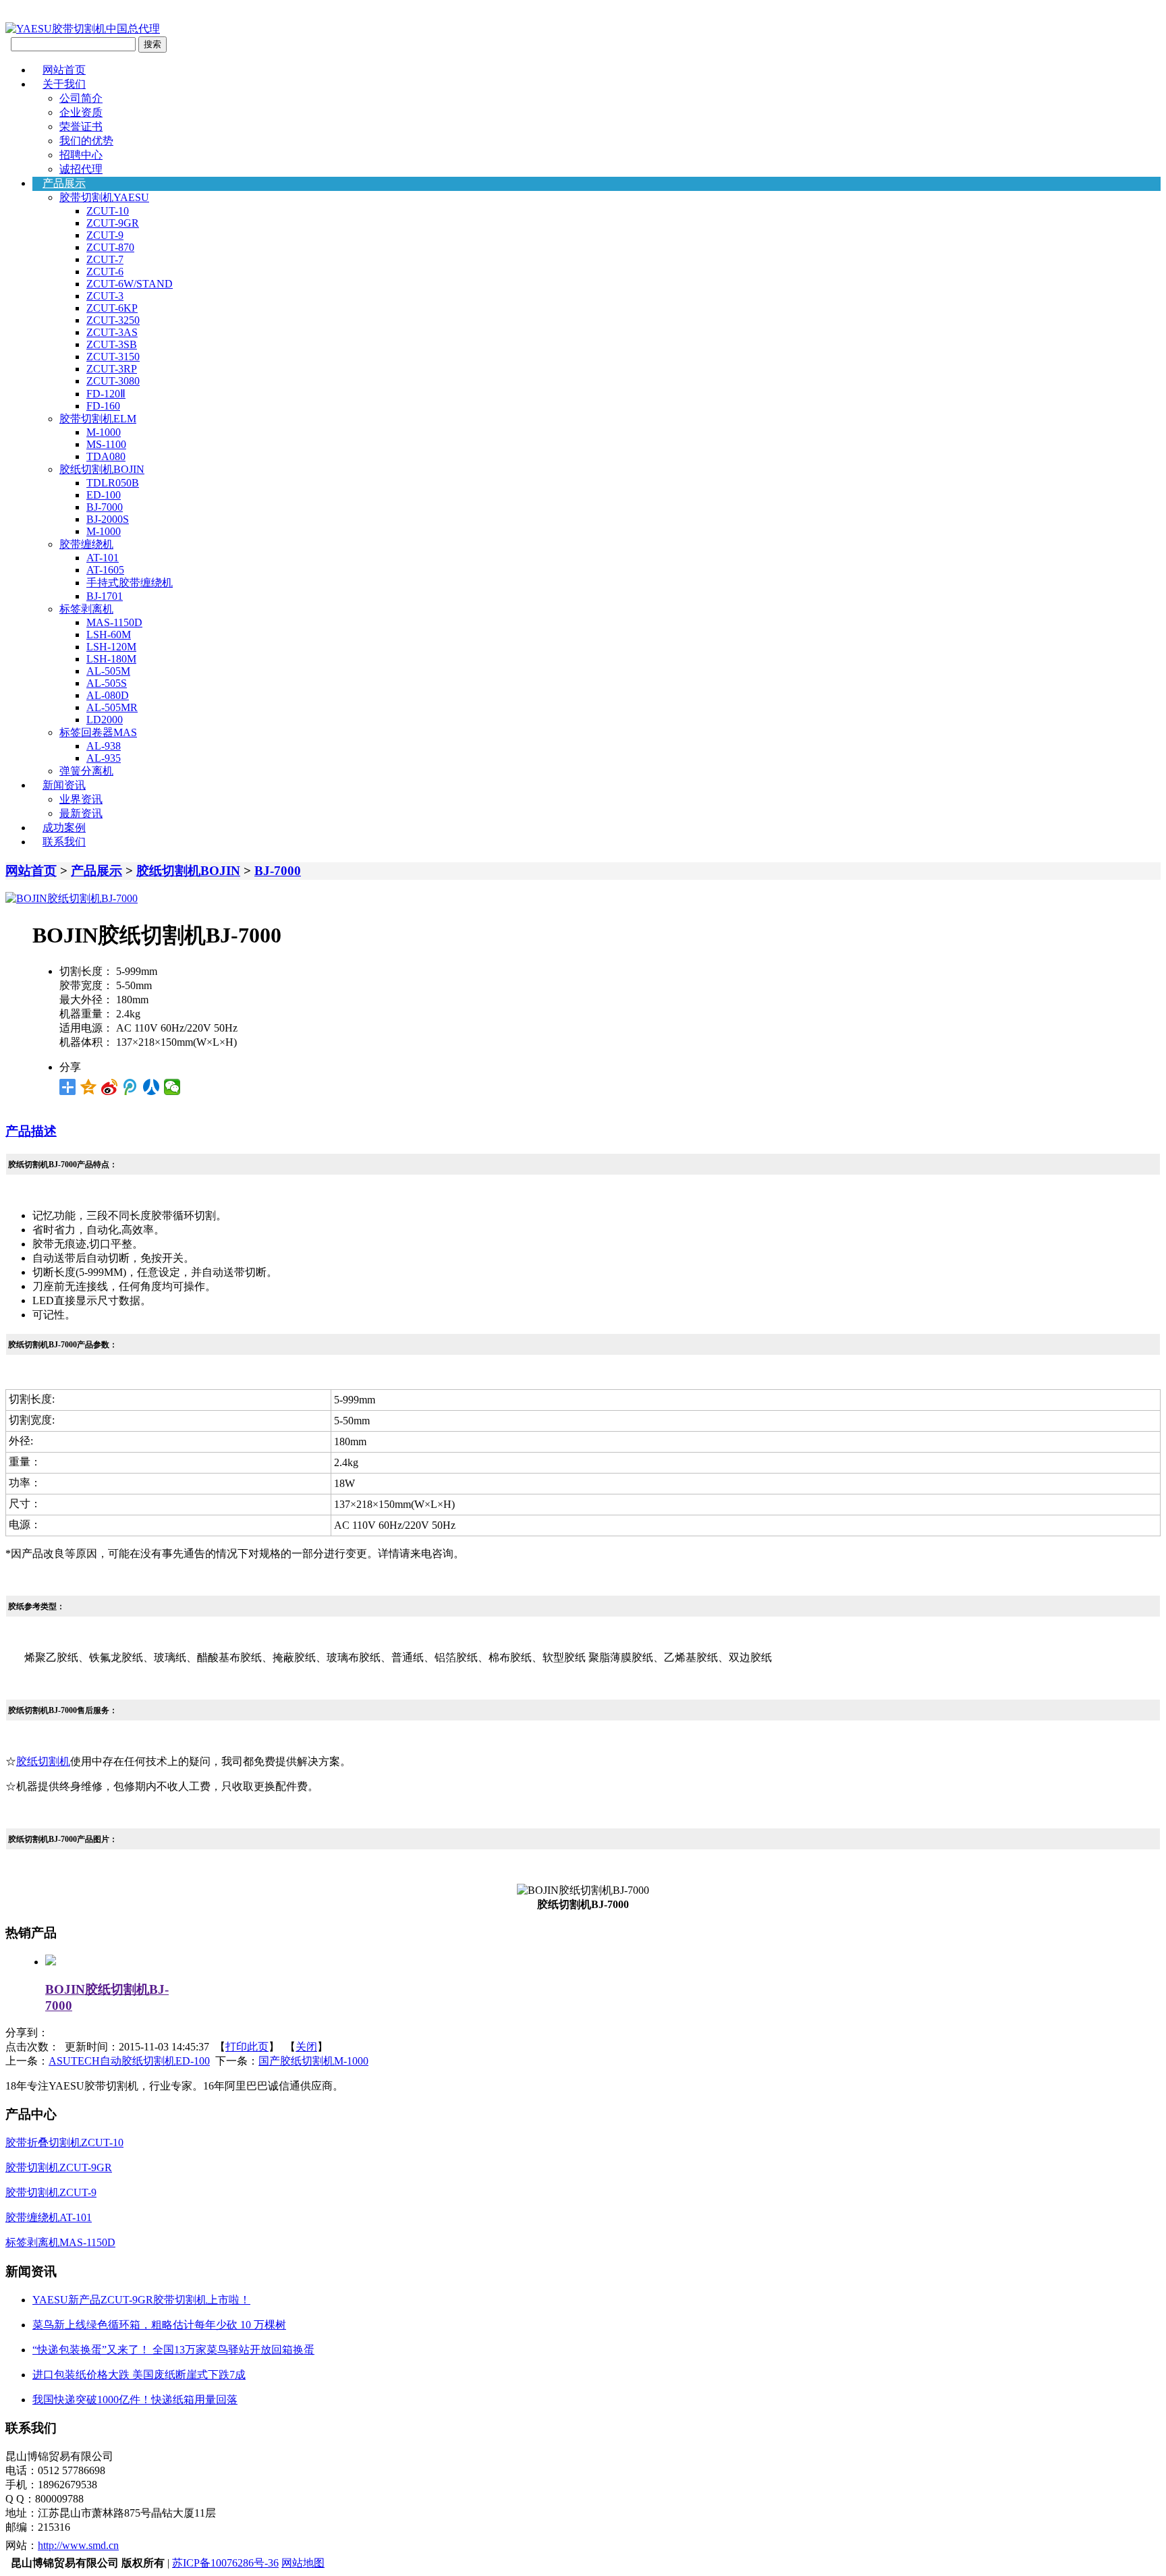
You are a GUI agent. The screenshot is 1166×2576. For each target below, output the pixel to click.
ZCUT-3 (105, 296)
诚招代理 (81, 169)
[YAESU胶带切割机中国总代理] (83, 29)
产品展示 (64, 183)
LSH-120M (111, 647)
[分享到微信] (172, 1087)
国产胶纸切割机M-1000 (313, 2061)
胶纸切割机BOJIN (102, 469)
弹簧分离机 (86, 771)
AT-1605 (105, 570)
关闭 (306, 2047)
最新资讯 (81, 813)
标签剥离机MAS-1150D (60, 2242)
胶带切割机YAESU (104, 197)
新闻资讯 (64, 785)
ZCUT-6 (105, 272)
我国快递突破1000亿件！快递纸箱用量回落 (135, 2400)
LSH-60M (109, 635)
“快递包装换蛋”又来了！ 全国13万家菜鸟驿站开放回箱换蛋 (173, 2350)
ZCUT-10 (108, 211)
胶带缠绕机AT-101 (49, 2217)
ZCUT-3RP (112, 369)
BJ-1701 (105, 596)
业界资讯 (81, 799)
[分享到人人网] (151, 1087)
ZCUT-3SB (112, 344)
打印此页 (247, 2047)
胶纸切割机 (43, 1761)
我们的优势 (86, 141)
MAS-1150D (114, 622)
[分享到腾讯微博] (131, 1087)
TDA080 (106, 456)
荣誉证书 (81, 127)
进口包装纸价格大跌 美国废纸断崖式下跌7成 (139, 2375)
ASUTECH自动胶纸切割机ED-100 (129, 2061)
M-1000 (104, 432)
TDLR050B (113, 483)
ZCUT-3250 (113, 320)
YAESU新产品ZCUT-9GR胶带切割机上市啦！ (141, 2300)
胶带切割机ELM (98, 419)
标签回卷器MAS (98, 732)
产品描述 (31, 1131)
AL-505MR (112, 707)
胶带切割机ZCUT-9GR (59, 2167)
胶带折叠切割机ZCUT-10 (64, 2143)
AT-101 (103, 558)
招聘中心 (81, 155)
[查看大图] (72, 898)
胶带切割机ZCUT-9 (51, 2192)
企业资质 (81, 112)
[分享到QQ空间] (89, 1087)
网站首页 (64, 70)
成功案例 (64, 828)
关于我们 (64, 84)
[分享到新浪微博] (110, 1087)
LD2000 (105, 720)
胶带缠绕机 (86, 544)
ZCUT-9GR (113, 223)
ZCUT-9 (105, 235)
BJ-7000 (105, 507)
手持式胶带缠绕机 (130, 583)
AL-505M (108, 671)
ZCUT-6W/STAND (130, 284)
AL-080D (108, 695)
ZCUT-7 (105, 259)
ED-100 (104, 495)
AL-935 (104, 758)
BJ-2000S (108, 519)
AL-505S (107, 683)
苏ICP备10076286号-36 (225, 2563)
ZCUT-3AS (112, 332)
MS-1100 (106, 444)
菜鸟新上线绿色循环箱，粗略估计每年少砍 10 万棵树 (159, 2325)
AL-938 (104, 746)
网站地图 (303, 2563)
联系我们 (64, 842)
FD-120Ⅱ (106, 394)
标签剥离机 (86, 609)
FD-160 (103, 406)
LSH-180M (111, 659)
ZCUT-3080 (113, 381)
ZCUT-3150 (113, 357)
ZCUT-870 (110, 247)
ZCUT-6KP (112, 308)
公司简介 (81, 98)
